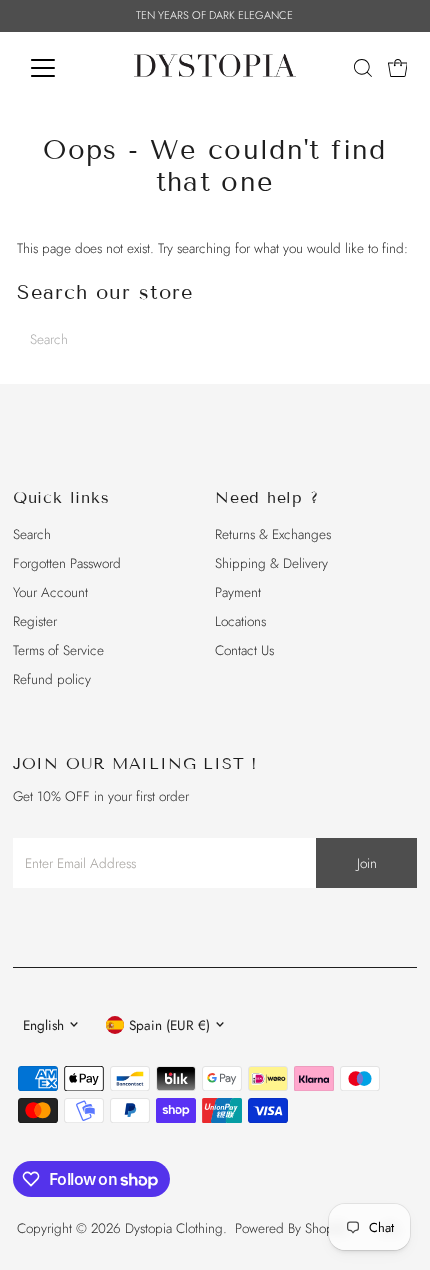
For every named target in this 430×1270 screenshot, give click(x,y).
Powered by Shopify (291, 1228)
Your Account (50, 592)
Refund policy (52, 679)
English (43, 1025)
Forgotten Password (67, 563)
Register (35, 621)
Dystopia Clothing (174, 1228)
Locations (240, 621)
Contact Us (244, 650)
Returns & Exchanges (273, 534)
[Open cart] (398, 68)
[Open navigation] (64, 68)
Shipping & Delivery (271, 563)
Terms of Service (58, 650)
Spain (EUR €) (169, 1025)
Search (32, 534)
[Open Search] (363, 68)
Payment (238, 592)
